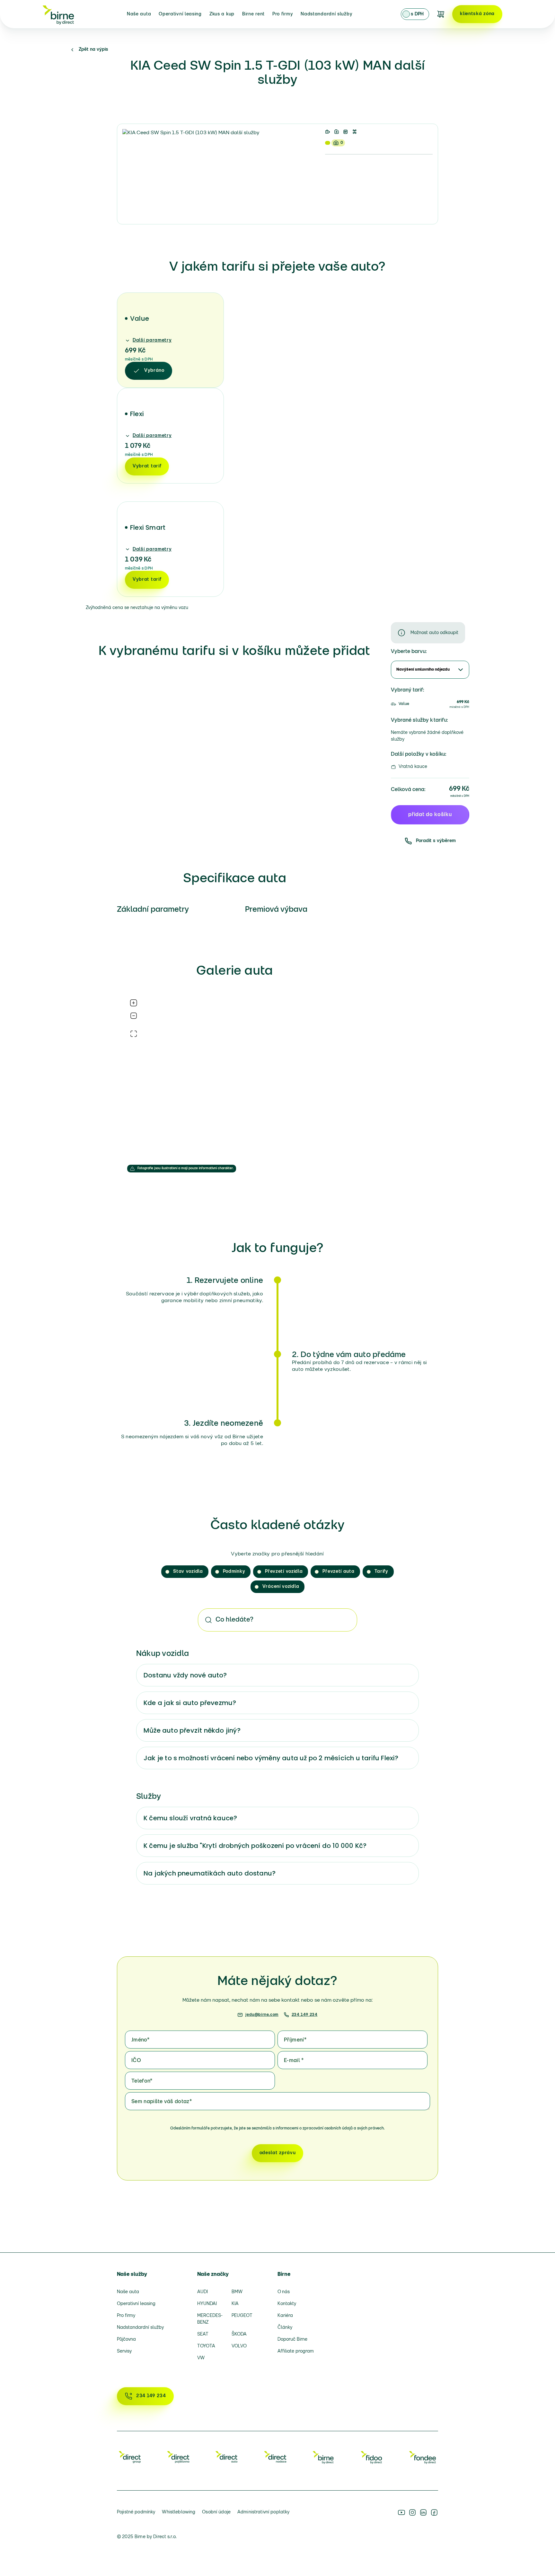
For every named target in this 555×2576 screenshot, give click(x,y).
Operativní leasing (180, 14)
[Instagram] (412, 2512)
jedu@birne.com (262, 2015)
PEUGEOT (242, 2316)
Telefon (142, 2081)
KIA (235, 2304)
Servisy (124, 2351)
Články (285, 2328)
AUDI (203, 2292)
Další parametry (152, 340)
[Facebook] (434, 2512)
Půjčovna (126, 2340)
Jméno (140, 2040)
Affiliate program (296, 2351)
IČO (136, 2061)
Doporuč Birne (292, 2340)
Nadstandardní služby (326, 14)
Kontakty (287, 2304)
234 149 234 (305, 2015)
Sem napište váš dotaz (162, 2102)
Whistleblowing (179, 2512)
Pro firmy (283, 14)
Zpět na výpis (93, 50)
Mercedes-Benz (210, 2319)
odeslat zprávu (278, 2153)
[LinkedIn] (423, 2512)
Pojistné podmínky (136, 2512)
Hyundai (207, 2304)
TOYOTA (206, 2346)
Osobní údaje (216, 2512)
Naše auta (139, 14)
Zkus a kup (222, 14)
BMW (237, 2292)
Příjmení (295, 2040)
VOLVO (239, 2346)
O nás (284, 2292)
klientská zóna (477, 14)
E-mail (294, 2061)
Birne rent (253, 14)
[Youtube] (401, 2512)
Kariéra (285, 2316)
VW (201, 2358)
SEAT (203, 2334)
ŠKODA (239, 2334)
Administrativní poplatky (263, 2512)
